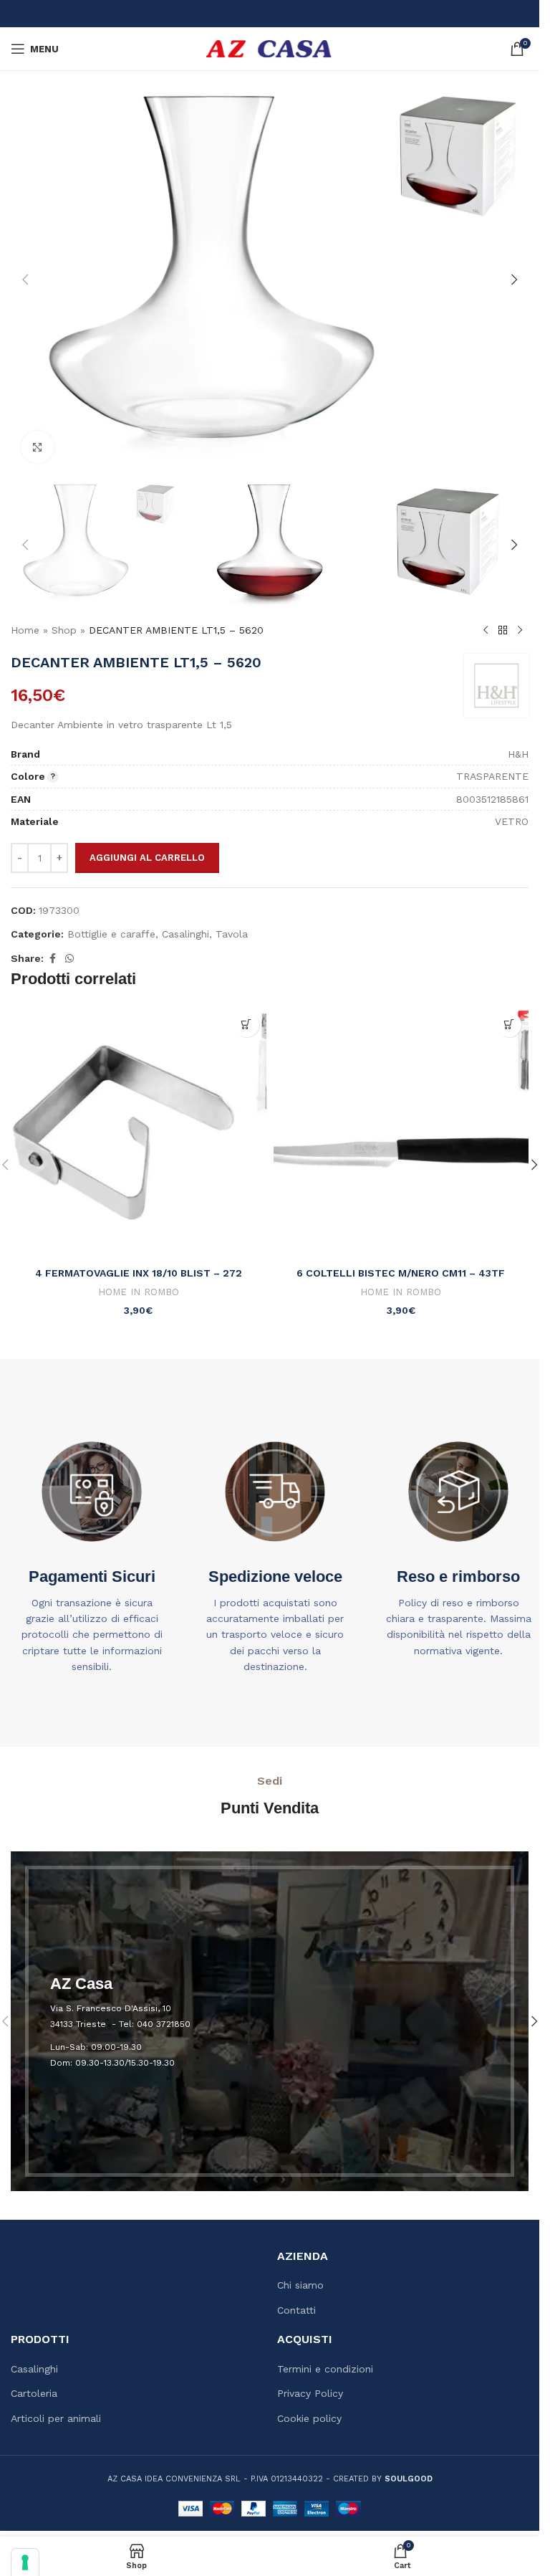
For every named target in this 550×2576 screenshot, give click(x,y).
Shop (64, 630)
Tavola (232, 934)
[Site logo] (270, 48)
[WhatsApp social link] (69, 959)
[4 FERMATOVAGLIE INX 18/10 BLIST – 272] (139, 1133)
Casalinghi (185, 934)
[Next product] (520, 631)
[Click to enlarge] (38, 447)
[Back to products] (503, 631)
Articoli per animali (56, 2418)
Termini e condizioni (325, 2369)
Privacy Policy (310, 2393)
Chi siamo (300, 2285)
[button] (25, 280)
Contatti (296, 2310)
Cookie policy (309, 2418)
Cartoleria (34, 2393)
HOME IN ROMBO (139, 1292)
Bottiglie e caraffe (111, 934)
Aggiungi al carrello (147, 858)
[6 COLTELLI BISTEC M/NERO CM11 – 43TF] (401, 1133)
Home (25, 630)
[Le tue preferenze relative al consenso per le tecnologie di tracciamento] (25, 2562)
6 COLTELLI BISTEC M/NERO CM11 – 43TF (401, 1273)
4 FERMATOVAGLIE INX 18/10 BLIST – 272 (139, 1273)
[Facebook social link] (52, 959)
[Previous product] (486, 631)
